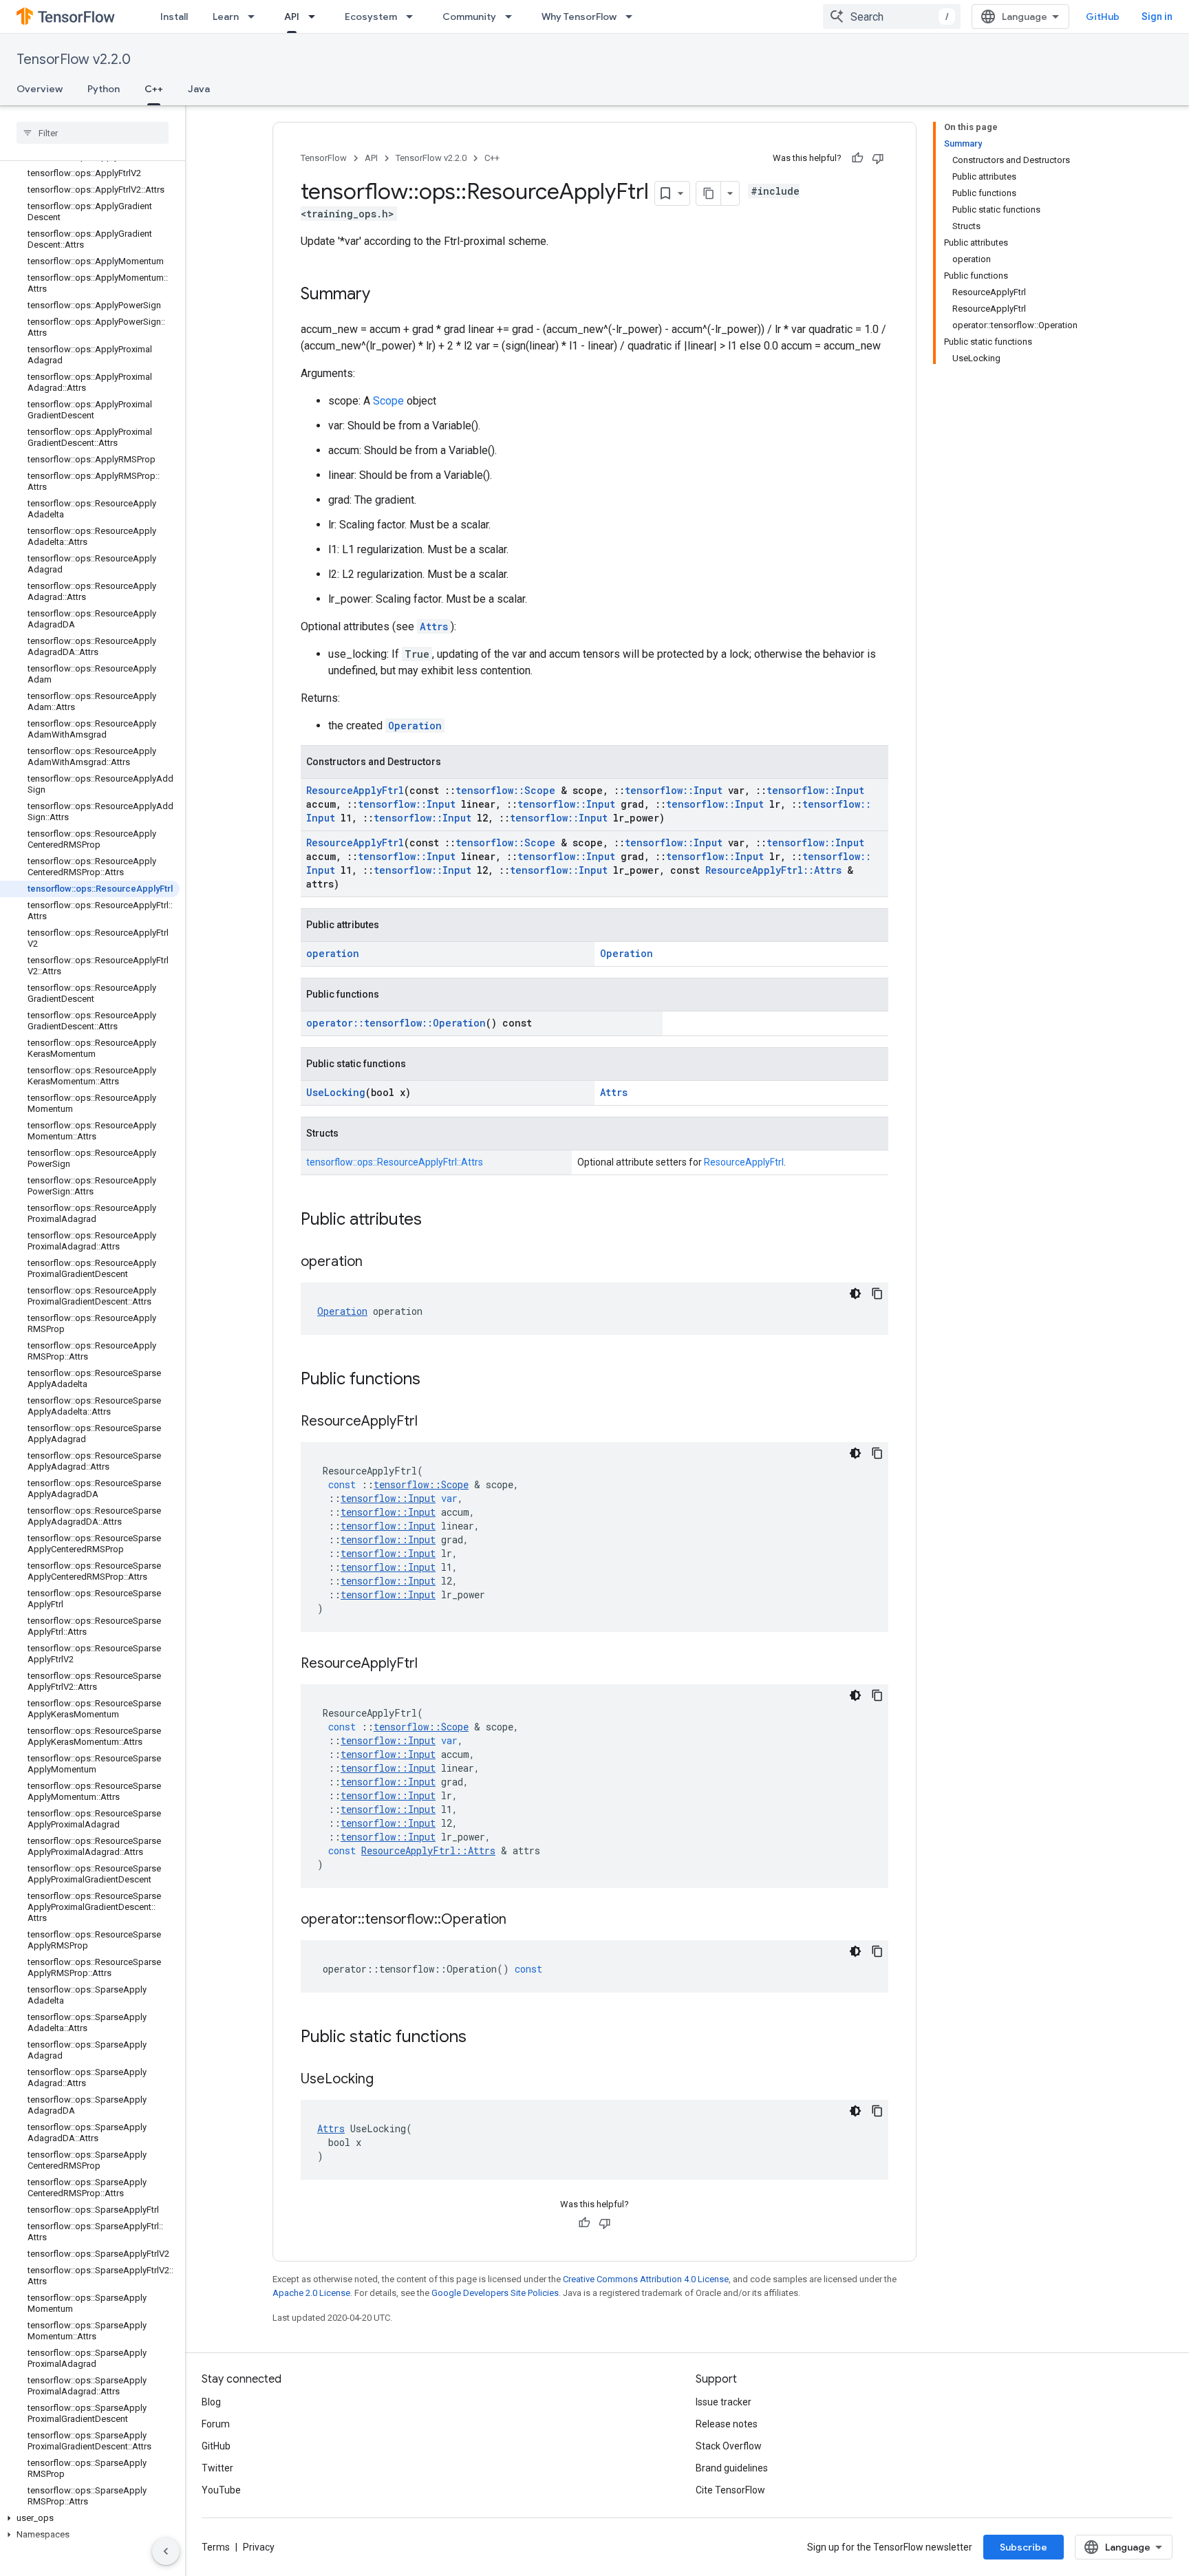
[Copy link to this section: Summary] (384, 295)
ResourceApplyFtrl (355, 790)
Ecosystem (371, 17)
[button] (90, 2518)
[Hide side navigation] (166, 2551)
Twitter (217, 2468)
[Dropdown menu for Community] (513, 17)
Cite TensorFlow (730, 2490)
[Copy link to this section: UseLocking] (387, 2080)
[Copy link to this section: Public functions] (434, 1380)
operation (333, 953)
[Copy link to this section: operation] (376, 1263)
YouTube (221, 2490)
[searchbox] (93, 133)
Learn (226, 17)
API (292, 17)
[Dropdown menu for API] (316, 17)
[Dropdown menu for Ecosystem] (414, 17)
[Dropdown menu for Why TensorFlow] (633, 17)
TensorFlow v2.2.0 (74, 60)
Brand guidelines (732, 2468)
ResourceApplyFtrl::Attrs (773, 870)
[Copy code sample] (877, 1294)
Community (469, 17)
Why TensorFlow (579, 17)
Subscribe (1024, 2547)
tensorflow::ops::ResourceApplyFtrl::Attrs (395, 1162)
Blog (211, 2402)
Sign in (1157, 17)
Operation (415, 726)
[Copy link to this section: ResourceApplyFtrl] (431, 1422)
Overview (40, 89)
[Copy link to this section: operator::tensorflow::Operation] (520, 1920)
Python (104, 89)
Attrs (434, 626)
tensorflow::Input (674, 790)
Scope (388, 401)
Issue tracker (724, 2402)
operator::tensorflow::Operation (396, 1023)
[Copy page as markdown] (709, 193)
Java (199, 89)
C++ (154, 89)
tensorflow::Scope (505, 790)
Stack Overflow (729, 2446)
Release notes (727, 2424)
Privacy (259, 2547)
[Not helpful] (878, 158)
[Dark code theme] (855, 1294)
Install (174, 17)
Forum (216, 2424)
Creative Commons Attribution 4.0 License (646, 2279)
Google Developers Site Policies (495, 2293)
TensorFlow (324, 158)
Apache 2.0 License (311, 2293)
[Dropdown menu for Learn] (255, 17)
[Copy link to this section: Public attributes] (436, 1221)
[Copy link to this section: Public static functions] (480, 2038)
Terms (216, 2547)
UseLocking (336, 1092)
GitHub (1103, 17)
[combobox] (892, 17)
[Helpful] (857, 158)
